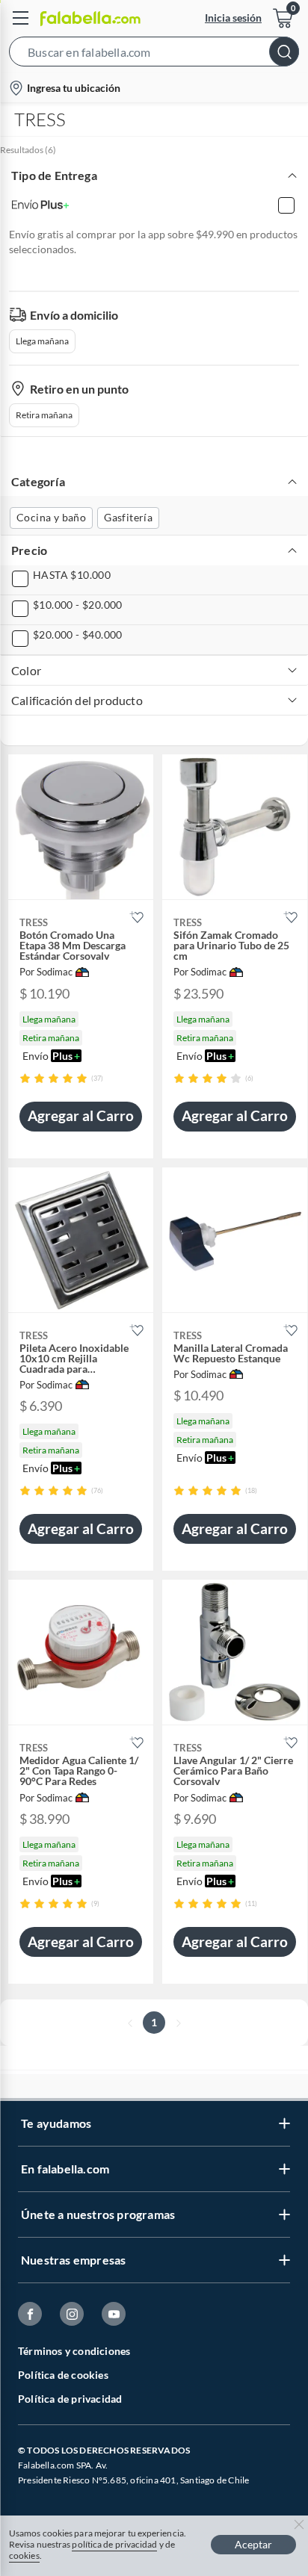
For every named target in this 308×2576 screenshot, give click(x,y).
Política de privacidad (70, 2399)
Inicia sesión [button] (233, 18)
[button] (154, 55)
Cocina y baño (51, 517)
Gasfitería (128, 517)
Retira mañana (44, 415)
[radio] (25, 1078)
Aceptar (253, 2544)
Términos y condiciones (74, 2351)
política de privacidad (114, 2544)
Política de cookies (63, 2375)
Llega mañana (42, 341)
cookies (24, 2555)
